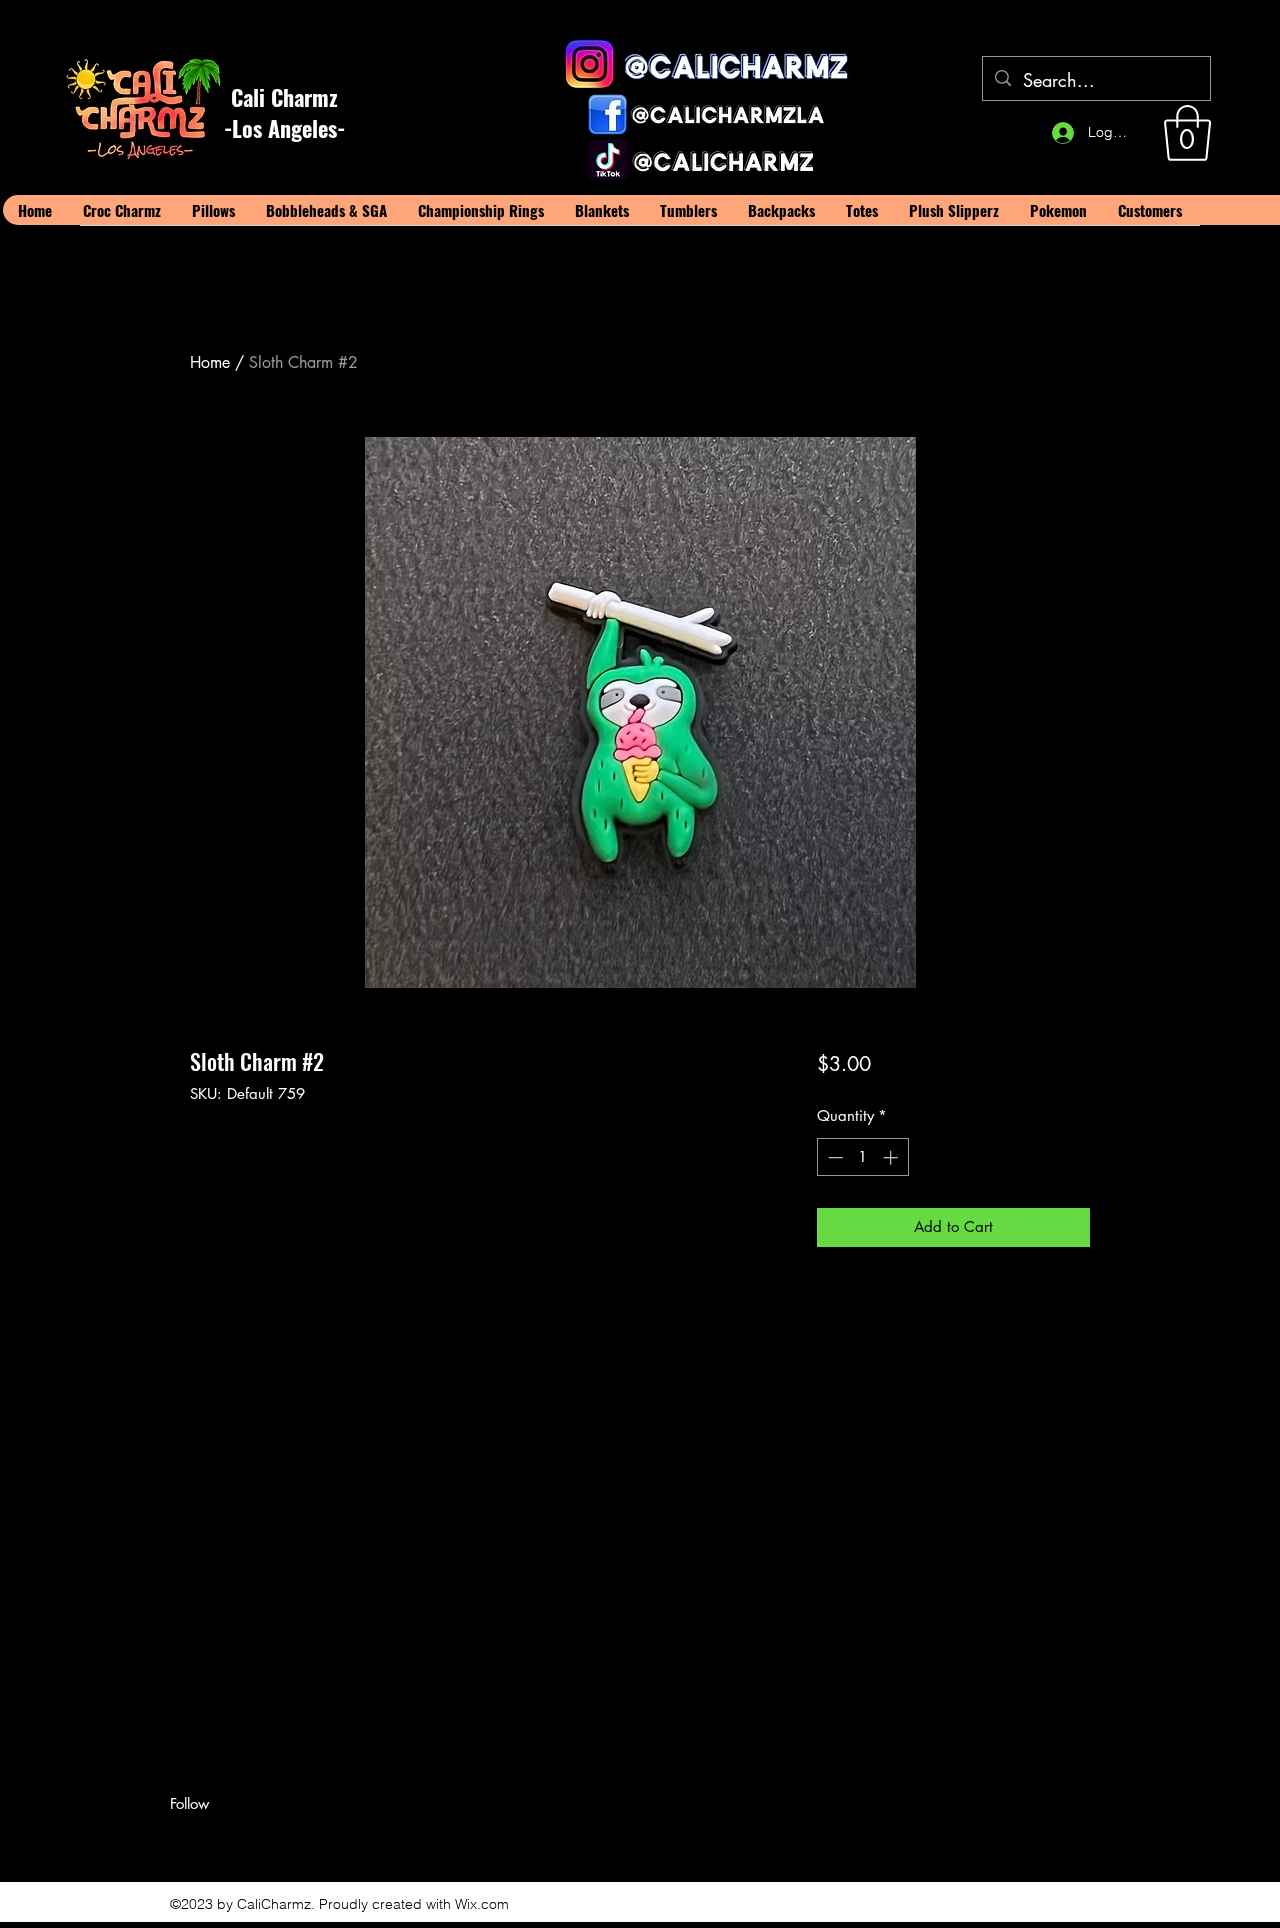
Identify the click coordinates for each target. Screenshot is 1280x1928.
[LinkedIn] (240, 1839)
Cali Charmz (284, 97)
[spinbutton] (862, 1157)
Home (210, 362)
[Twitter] (210, 1839)
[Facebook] (180, 1839)
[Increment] (892, 1157)
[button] (1187, 133)
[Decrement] (833, 1157)
